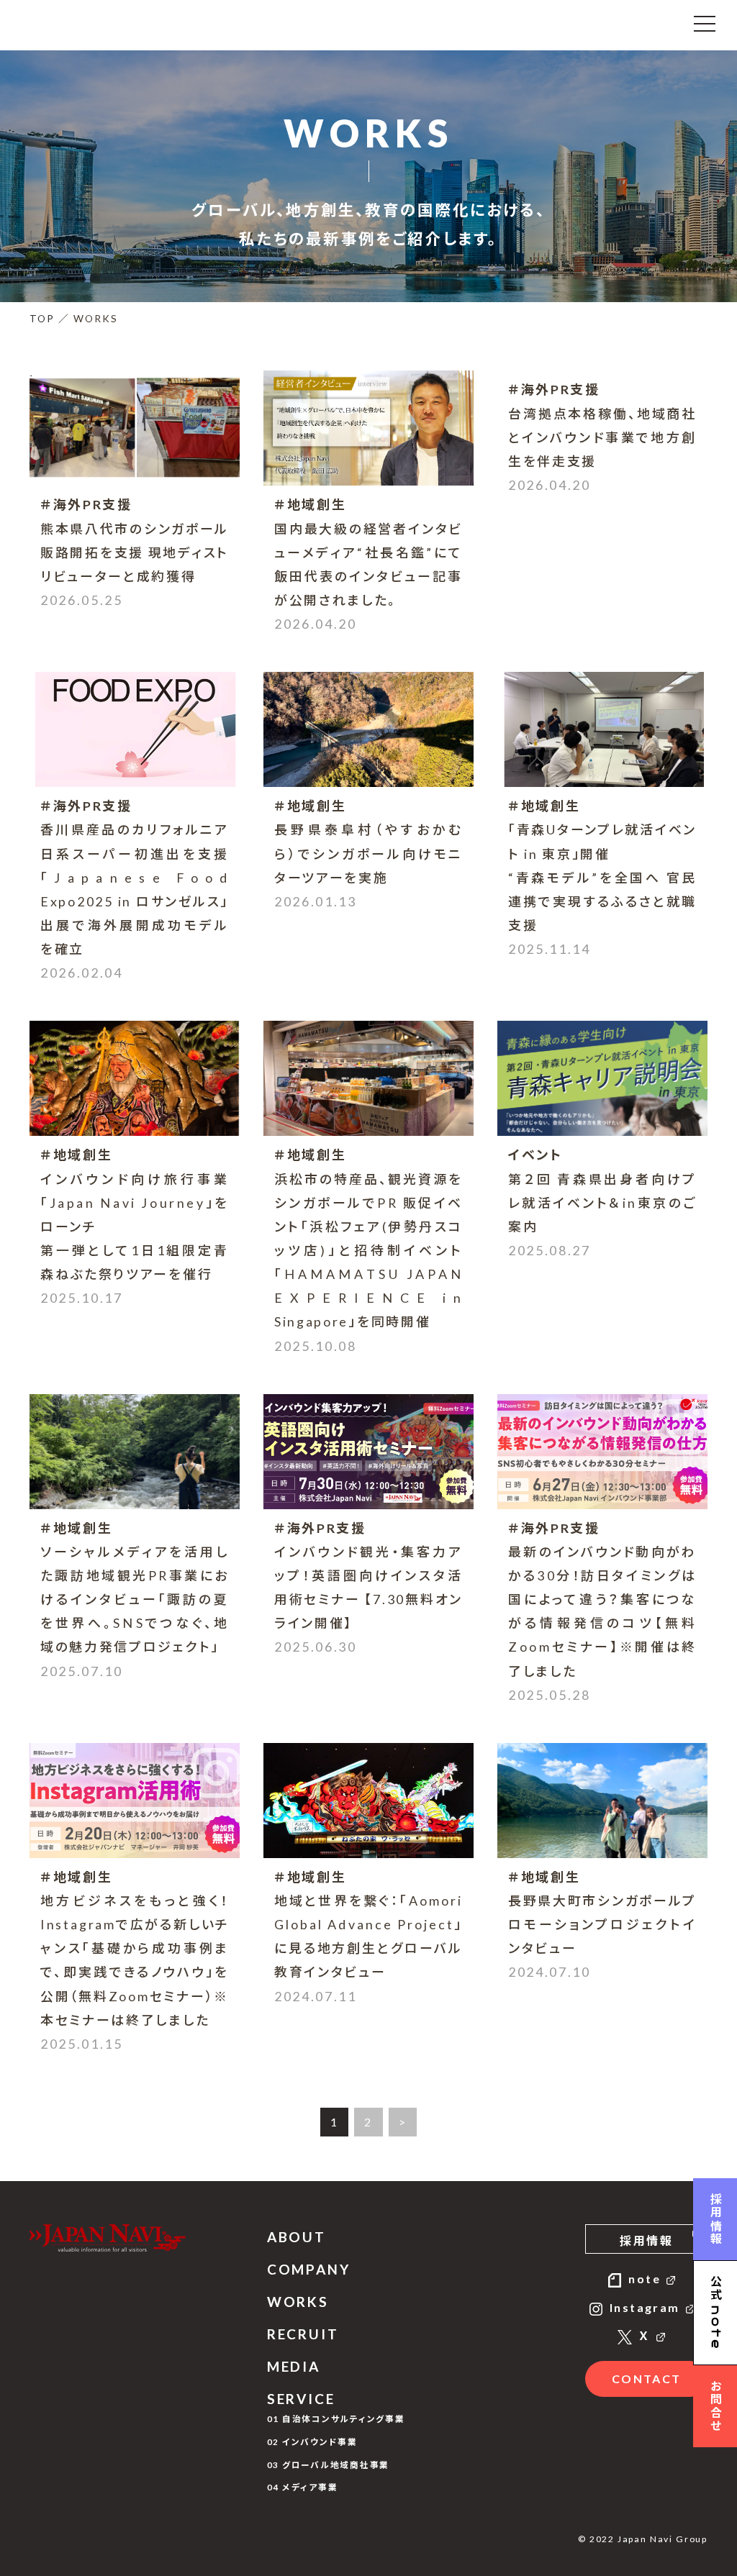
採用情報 (646, 2240)
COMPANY (309, 2269)
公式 (716, 2313)
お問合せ (716, 2406)
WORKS (298, 2302)
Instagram (645, 2307)
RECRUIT (303, 2334)
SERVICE (301, 2399)
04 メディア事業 (303, 2487)
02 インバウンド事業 (312, 2441)
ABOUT (297, 2237)
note (645, 2279)
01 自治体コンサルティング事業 (336, 2418)
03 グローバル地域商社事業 (329, 2465)
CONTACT (647, 2379)
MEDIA (294, 2366)
